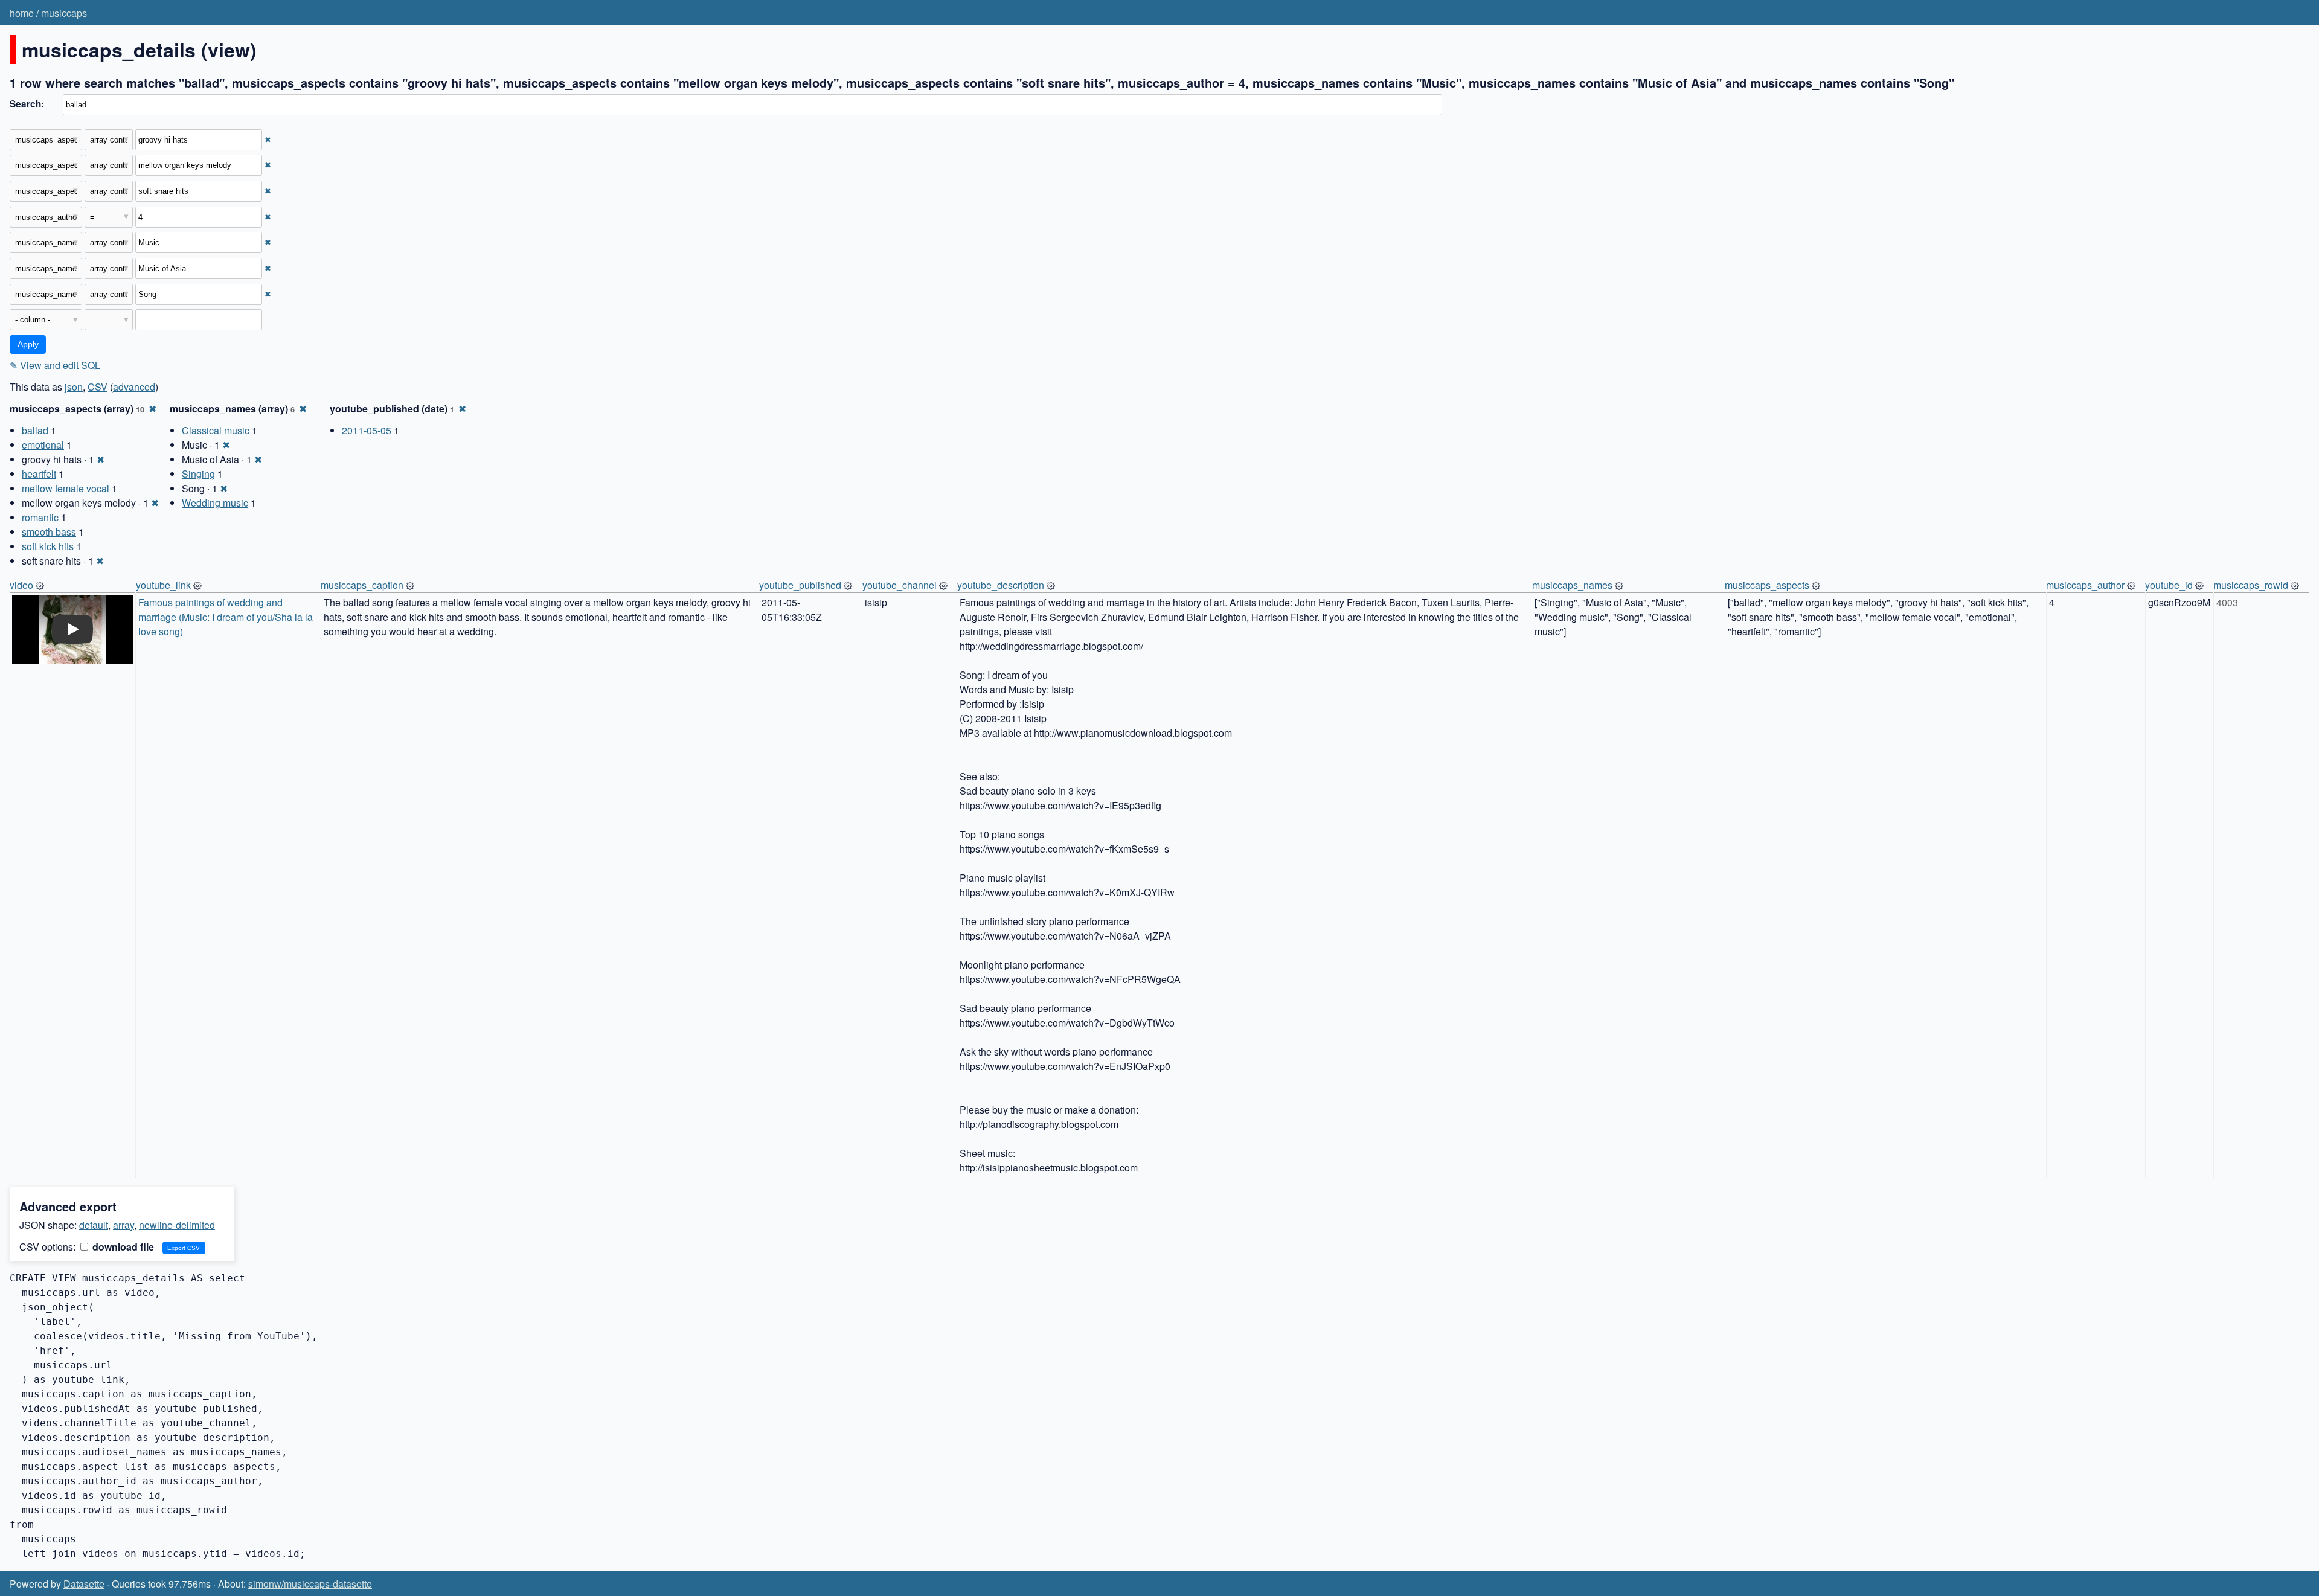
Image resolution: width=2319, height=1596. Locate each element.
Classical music (216, 430)
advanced (134, 387)
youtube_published (800, 585)
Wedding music (215, 503)
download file (122, 1247)
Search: (27, 104)
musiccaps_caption (362, 585)
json (74, 387)
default (94, 1225)
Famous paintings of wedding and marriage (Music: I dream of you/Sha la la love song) (227, 617)
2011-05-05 (367, 430)
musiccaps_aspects (1767, 585)
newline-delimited (177, 1225)
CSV (98, 387)
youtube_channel (900, 585)
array (123, 1225)
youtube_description (1001, 585)
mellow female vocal (66, 488)
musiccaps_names (1572, 585)
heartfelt (39, 474)
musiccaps (64, 13)
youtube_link (163, 585)
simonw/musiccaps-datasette (310, 1584)
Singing (198, 474)
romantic (40, 517)
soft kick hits (48, 546)
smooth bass (49, 532)
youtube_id (2169, 585)
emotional (43, 445)
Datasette (84, 1584)
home (22, 13)
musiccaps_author (2085, 585)
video (21, 585)
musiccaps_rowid (2251, 585)
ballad (35, 430)
